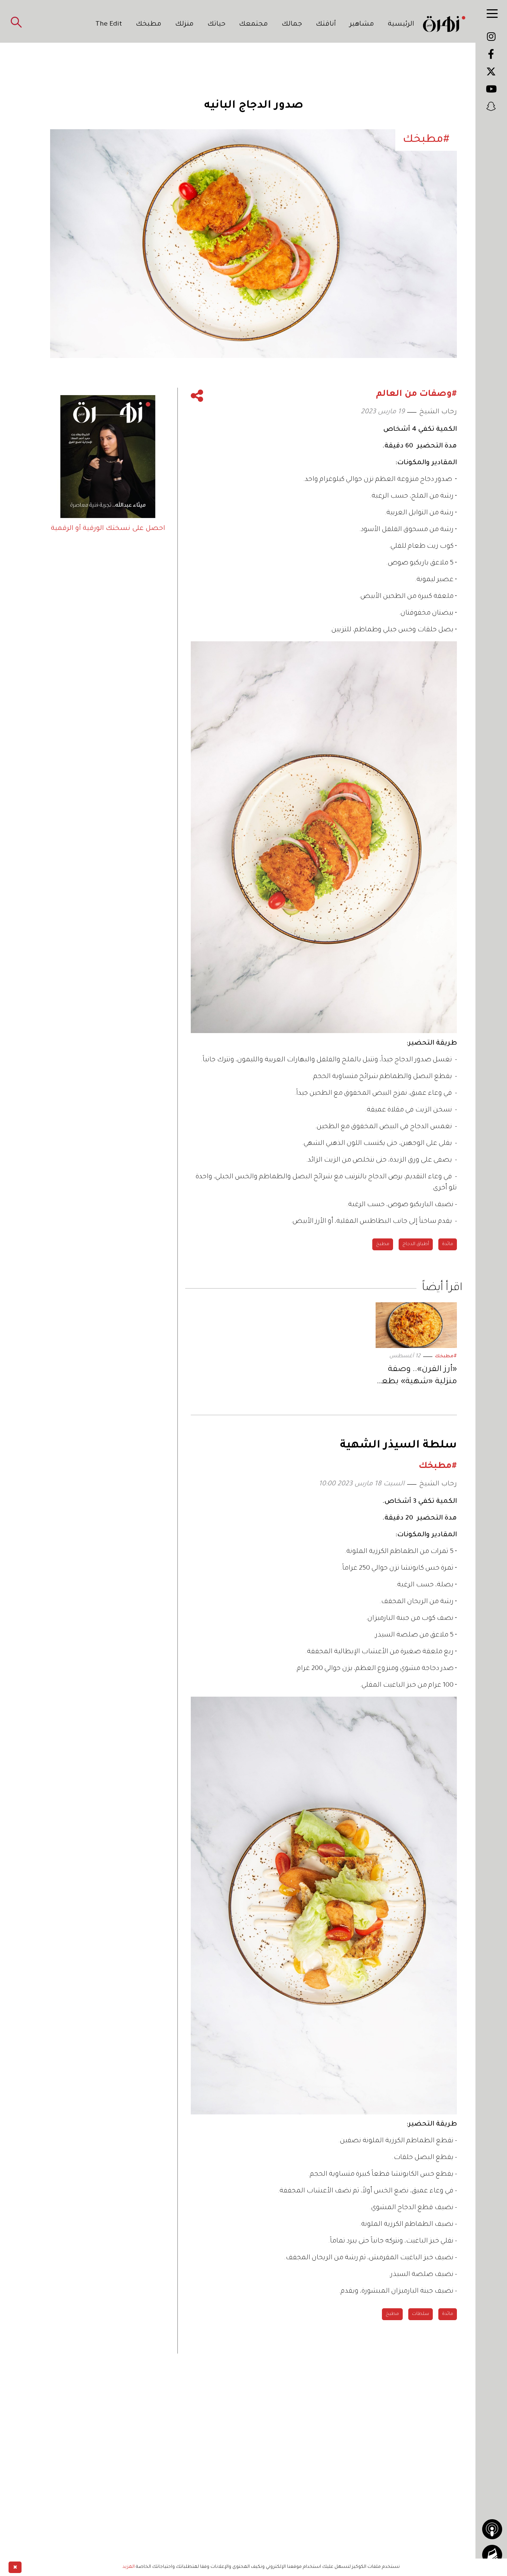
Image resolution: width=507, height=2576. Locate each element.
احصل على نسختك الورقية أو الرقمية (108, 529)
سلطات (421, 2314)
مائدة (448, 1244)
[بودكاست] (492, 2529)
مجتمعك (253, 25)
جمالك (292, 25)
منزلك (184, 25)
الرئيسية (401, 25)
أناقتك (326, 25)
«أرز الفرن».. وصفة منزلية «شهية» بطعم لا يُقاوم (416, 1377)
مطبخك (149, 25)
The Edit (109, 25)
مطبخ (383, 1244)
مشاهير (362, 25)
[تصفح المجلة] (492, 2555)
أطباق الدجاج (416, 1244)
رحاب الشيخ (438, 412)
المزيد (129, 2567)
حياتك (217, 25)
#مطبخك (446, 1357)
